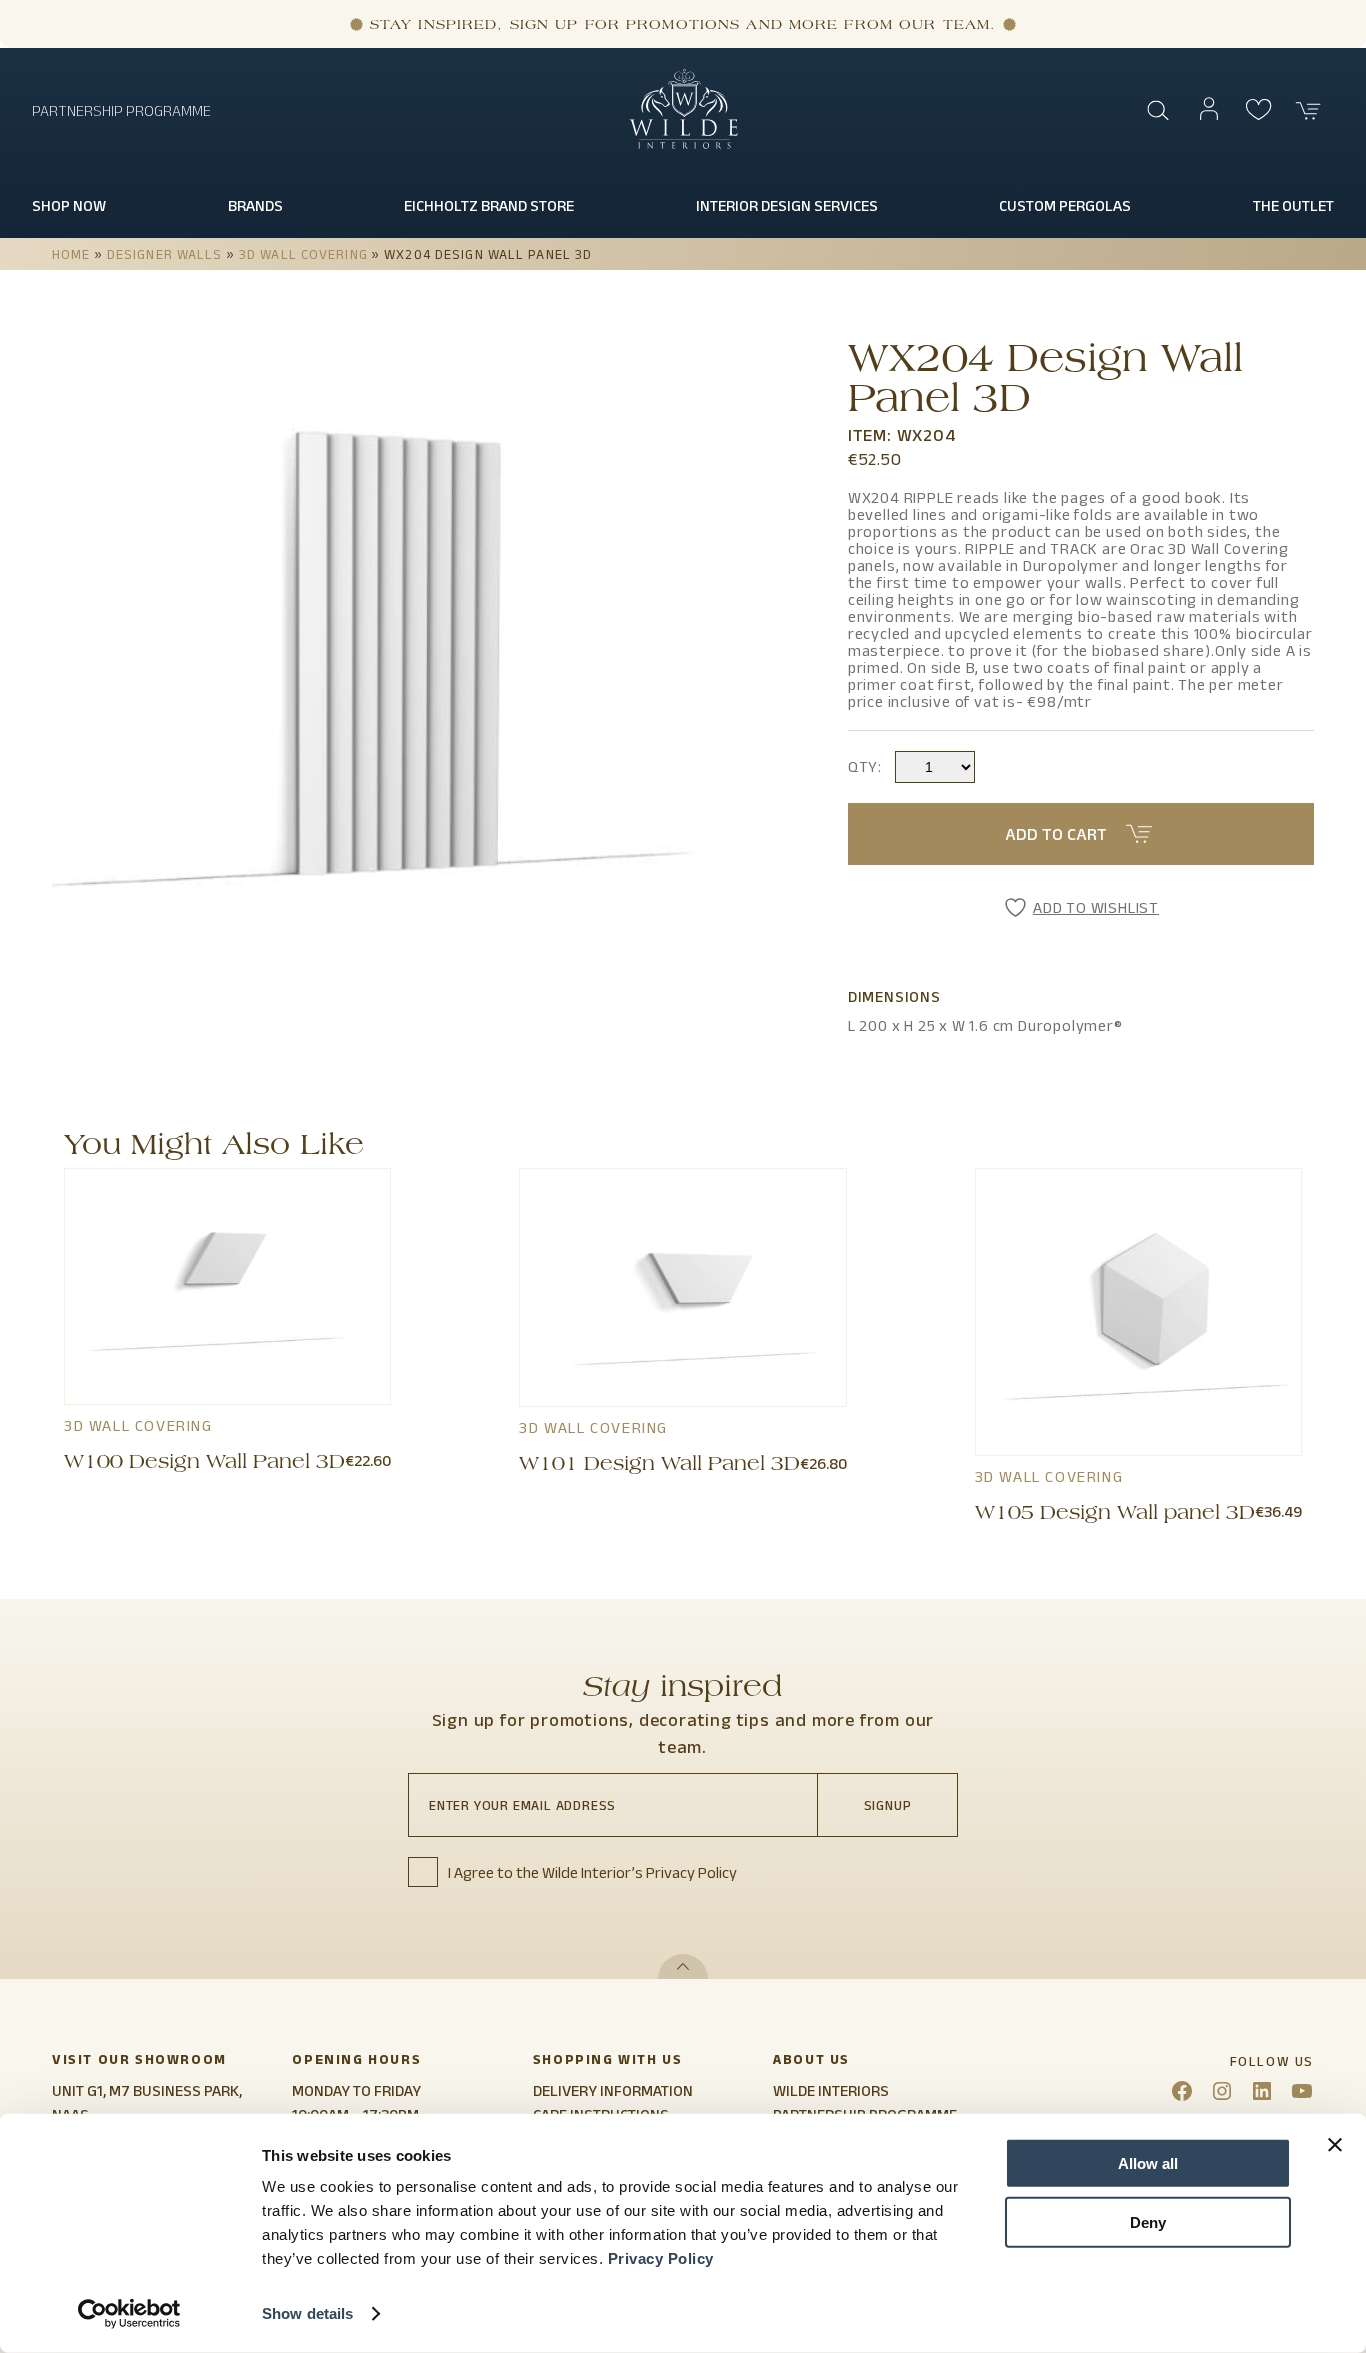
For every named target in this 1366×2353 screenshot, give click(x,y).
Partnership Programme (121, 110)
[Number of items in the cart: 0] (1309, 111)
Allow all (1148, 2163)
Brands (255, 205)
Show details (307, 2313)
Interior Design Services (787, 205)
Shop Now (69, 205)
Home (71, 254)
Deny (1148, 2221)
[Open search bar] (1159, 111)
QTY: (865, 766)
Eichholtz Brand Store (489, 205)
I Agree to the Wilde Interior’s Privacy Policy (592, 1872)
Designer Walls (165, 254)
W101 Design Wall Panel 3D (659, 1466)
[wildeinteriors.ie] (683, 144)
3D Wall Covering (303, 254)
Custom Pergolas (1065, 205)
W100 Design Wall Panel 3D (204, 1464)
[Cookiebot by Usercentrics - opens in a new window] (129, 2314)
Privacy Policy (661, 2258)
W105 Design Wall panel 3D (1115, 1515)
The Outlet (1293, 205)
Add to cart (1056, 834)
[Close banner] (1335, 2145)
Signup (888, 1805)
